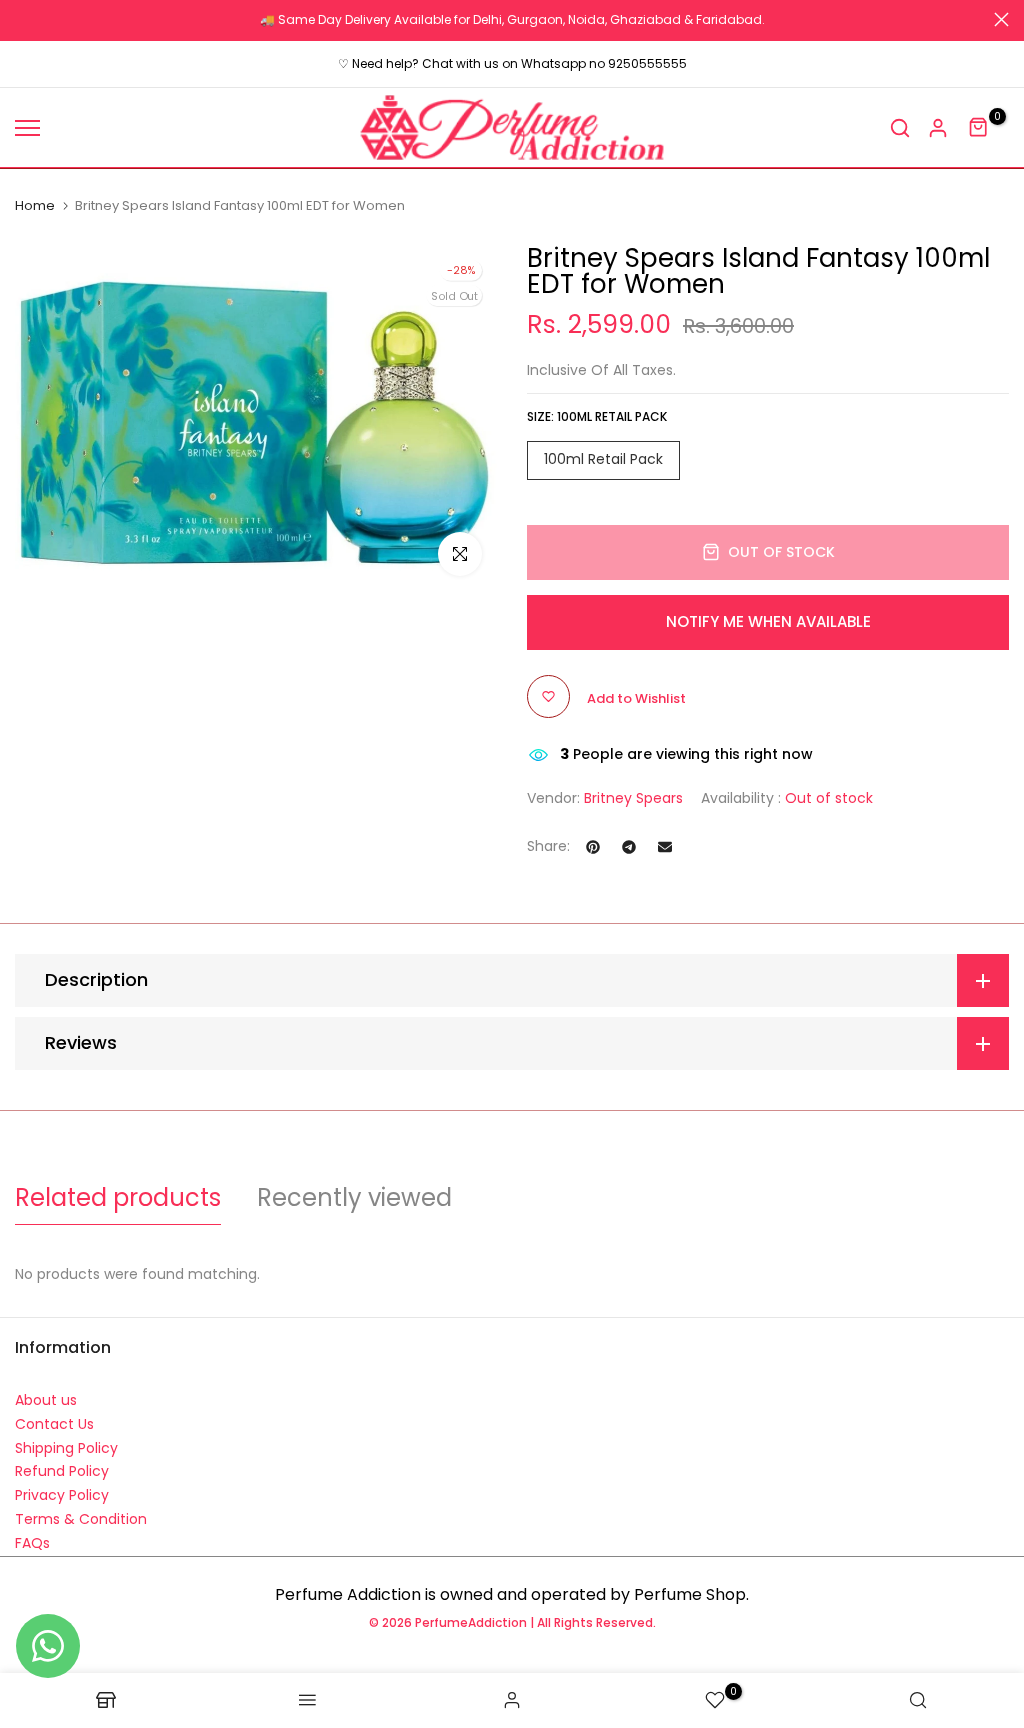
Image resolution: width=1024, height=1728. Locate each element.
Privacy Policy (62, 1495)
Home (35, 206)
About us (46, 1400)
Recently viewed (354, 1197)
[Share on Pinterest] (593, 847)
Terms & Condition (81, 1519)
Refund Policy (62, 1471)
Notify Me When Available (768, 621)
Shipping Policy (66, 1448)
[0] (979, 128)
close (22, 19)
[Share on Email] (665, 847)
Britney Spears (633, 798)
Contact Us (54, 1424)
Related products (118, 1197)
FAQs (32, 1543)
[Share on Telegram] (629, 847)
